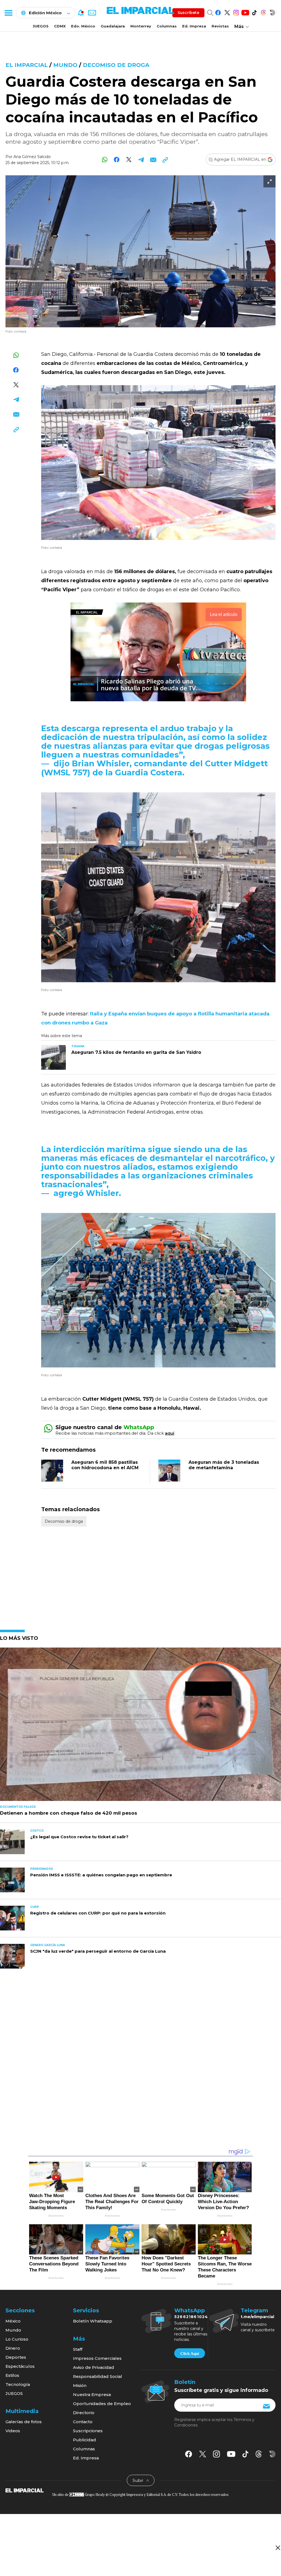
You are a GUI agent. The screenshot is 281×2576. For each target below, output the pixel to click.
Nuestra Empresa (92, 2395)
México (13, 2321)
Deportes (16, 2357)
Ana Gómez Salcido (32, 157)
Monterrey (141, 26)
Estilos (12, 2375)
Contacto (83, 2422)
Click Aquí (190, 2353)
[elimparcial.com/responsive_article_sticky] (278, 2548)
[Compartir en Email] (153, 160)
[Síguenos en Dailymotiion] (272, 2454)
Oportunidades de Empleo (102, 2404)
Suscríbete (188, 13)
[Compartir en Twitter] (129, 160)
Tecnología (18, 2384)
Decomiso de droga (116, 65)
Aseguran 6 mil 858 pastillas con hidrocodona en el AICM (105, 1465)
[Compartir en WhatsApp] (105, 160)
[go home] (25, 2490)
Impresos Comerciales (97, 2358)
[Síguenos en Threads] (263, 12)
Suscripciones (88, 2431)
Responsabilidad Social (98, 2376)
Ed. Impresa (194, 26)
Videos (13, 2431)
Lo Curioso (17, 2339)
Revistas (220, 26)
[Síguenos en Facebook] (218, 12)
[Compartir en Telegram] (141, 160)
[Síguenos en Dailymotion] (272, 12)
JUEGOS (41, 26)
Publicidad (85, 2440)
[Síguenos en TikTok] (254, 12)
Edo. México (83, 26)
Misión (80, 2385)
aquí (170, 1433)
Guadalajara (113, 26)
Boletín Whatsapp (93, 2321)
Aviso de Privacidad (94, 2367)
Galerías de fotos (24, 2422)
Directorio (84, 2413)
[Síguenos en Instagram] (236, 12)
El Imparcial (27, 65)
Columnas (167, 26)
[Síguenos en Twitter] (227, 12)
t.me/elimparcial (257, 2317)
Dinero (13, 2348)
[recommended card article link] (54, 1057)
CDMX (60, 26)
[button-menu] (8, 13)
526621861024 (191, 2317)
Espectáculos (20, 2366)
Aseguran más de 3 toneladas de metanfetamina (224, 1465)
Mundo (65, 65)
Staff (78, 2349)
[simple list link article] (140, 1727)
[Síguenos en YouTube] (245, 12)
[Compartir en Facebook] (117, 160)
